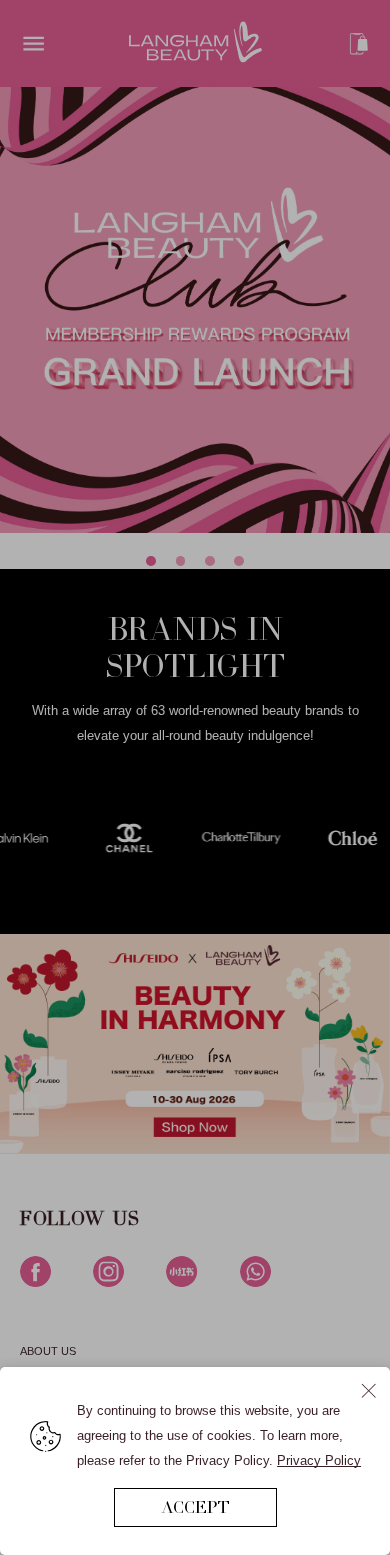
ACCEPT (195, 1507)
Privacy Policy (319, 1460)
